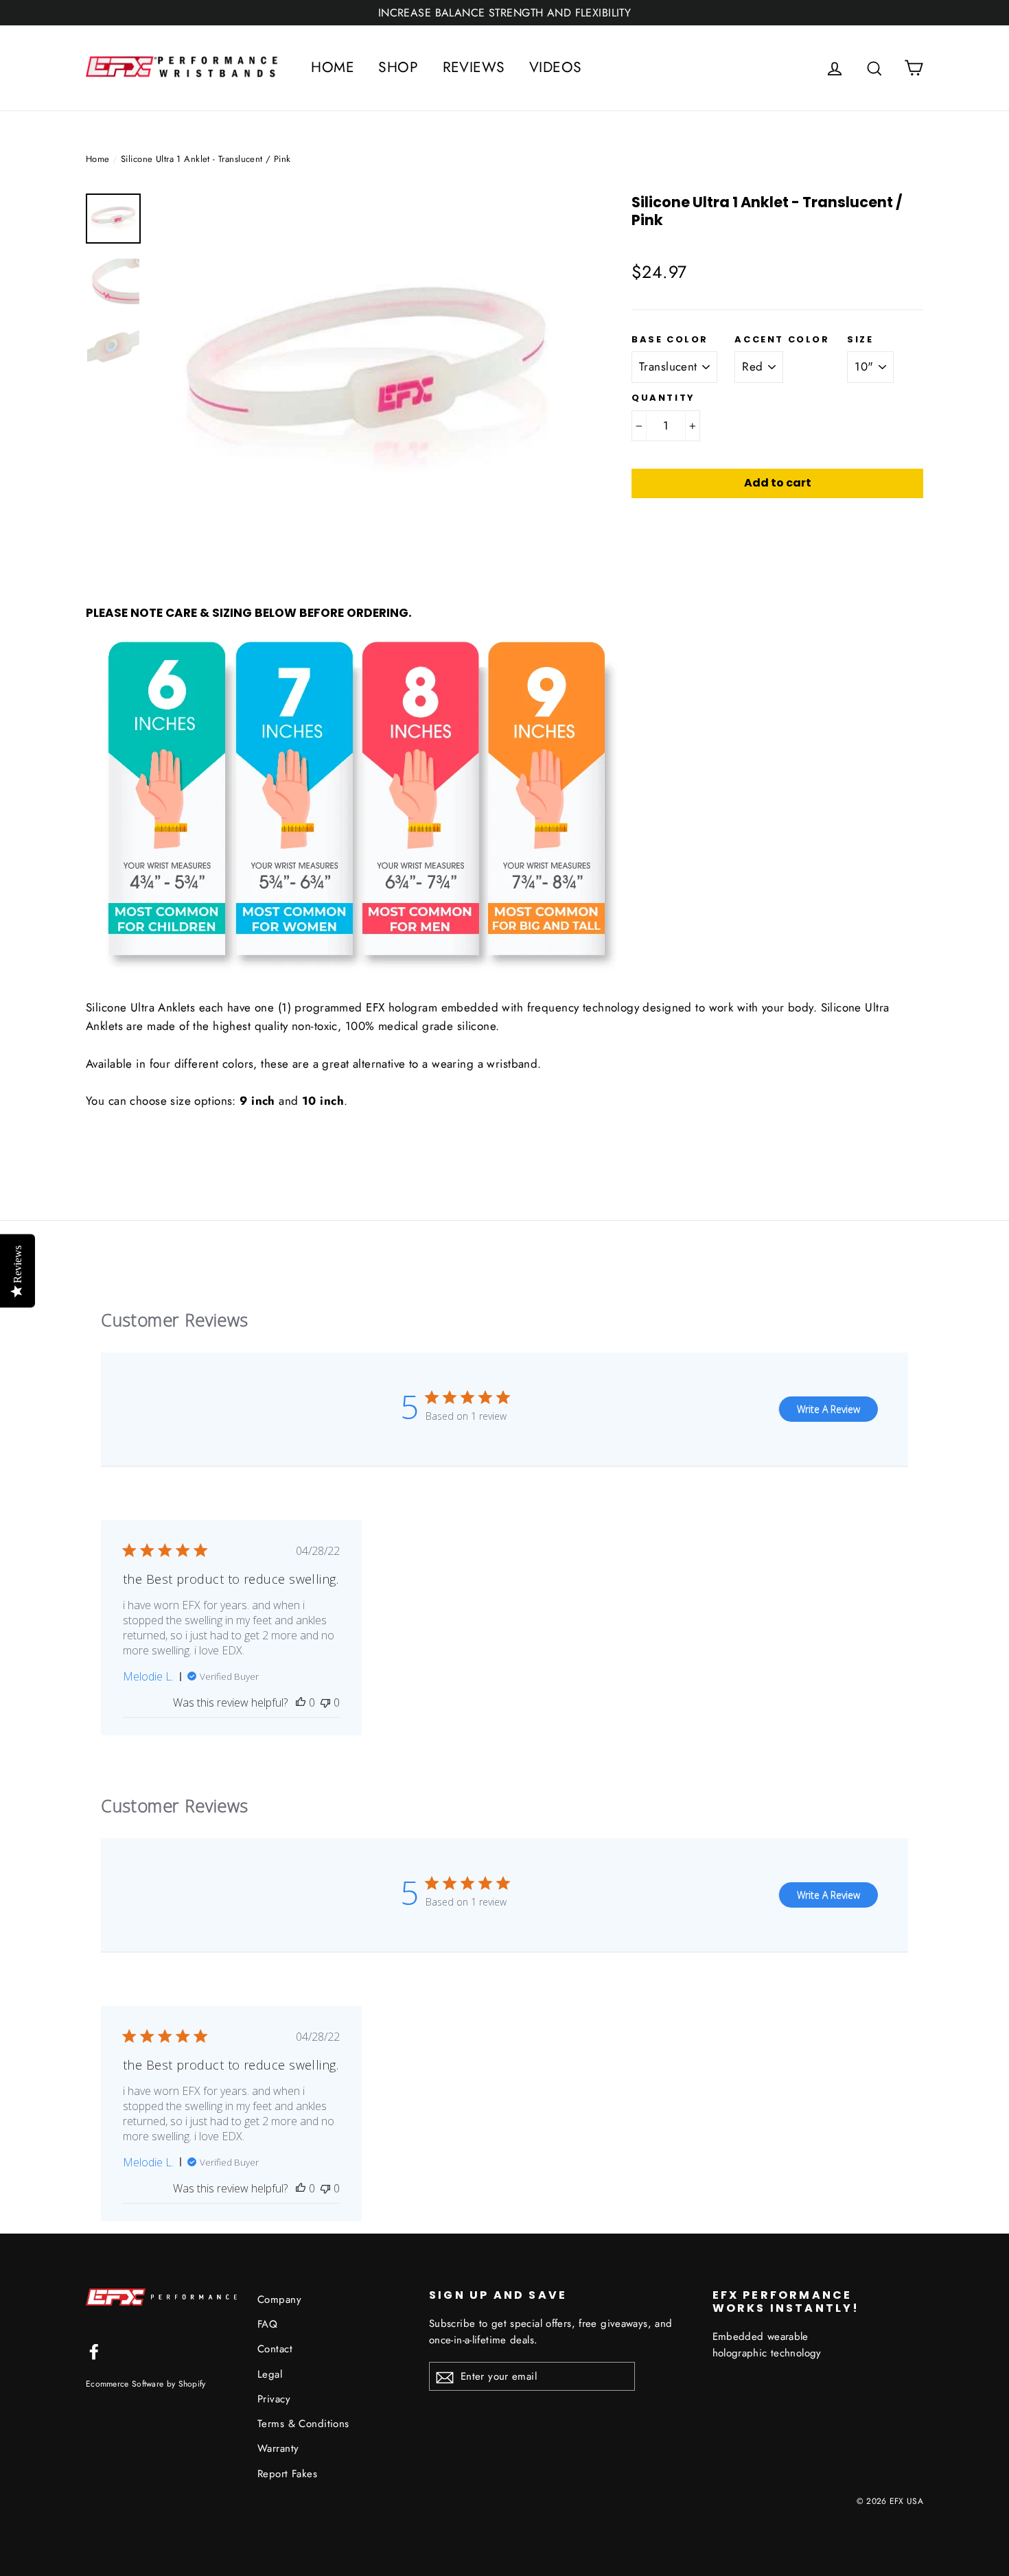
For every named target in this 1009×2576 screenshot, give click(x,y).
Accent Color (782, 340)
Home (98, 159)
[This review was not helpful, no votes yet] (325, 1702)
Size (860, 340)
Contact (275, 2349)
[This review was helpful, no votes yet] (301, 1702)
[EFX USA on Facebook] (94, 2351)
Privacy (274, 2399)
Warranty (278, 2448)
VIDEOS (556, 67)
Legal (270, 2374)
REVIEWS (474, 67)
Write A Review (828, 1409)
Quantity (663, 398)
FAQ (267, 2324)
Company (279, 2299)
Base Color (670, 340)
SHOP (398, 67)
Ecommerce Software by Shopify (146, 2384)
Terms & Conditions (303, 2424)
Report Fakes (287, 2474)
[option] (367, 386)
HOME (333, 67)
